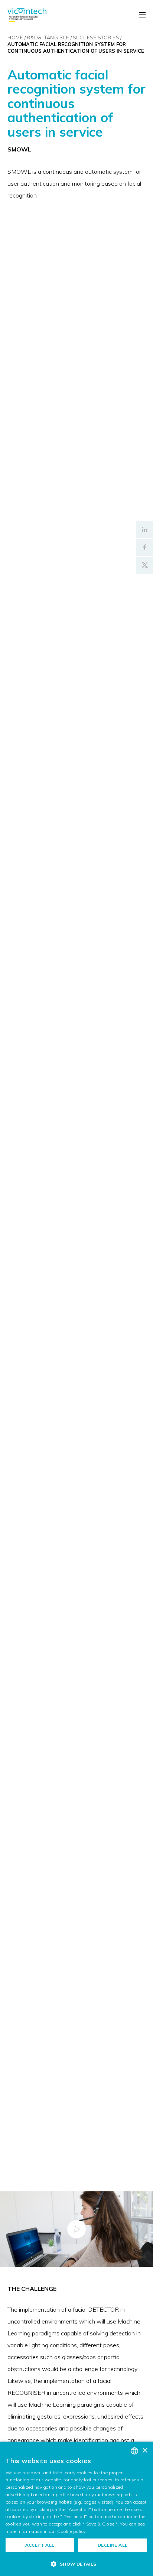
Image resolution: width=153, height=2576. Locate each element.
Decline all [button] (113, 2545)
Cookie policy (71, 2531)
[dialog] (76, 2509)
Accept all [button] (40, 2545)
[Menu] (142, 15)
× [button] (145, 2451)
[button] (76, 2564)
